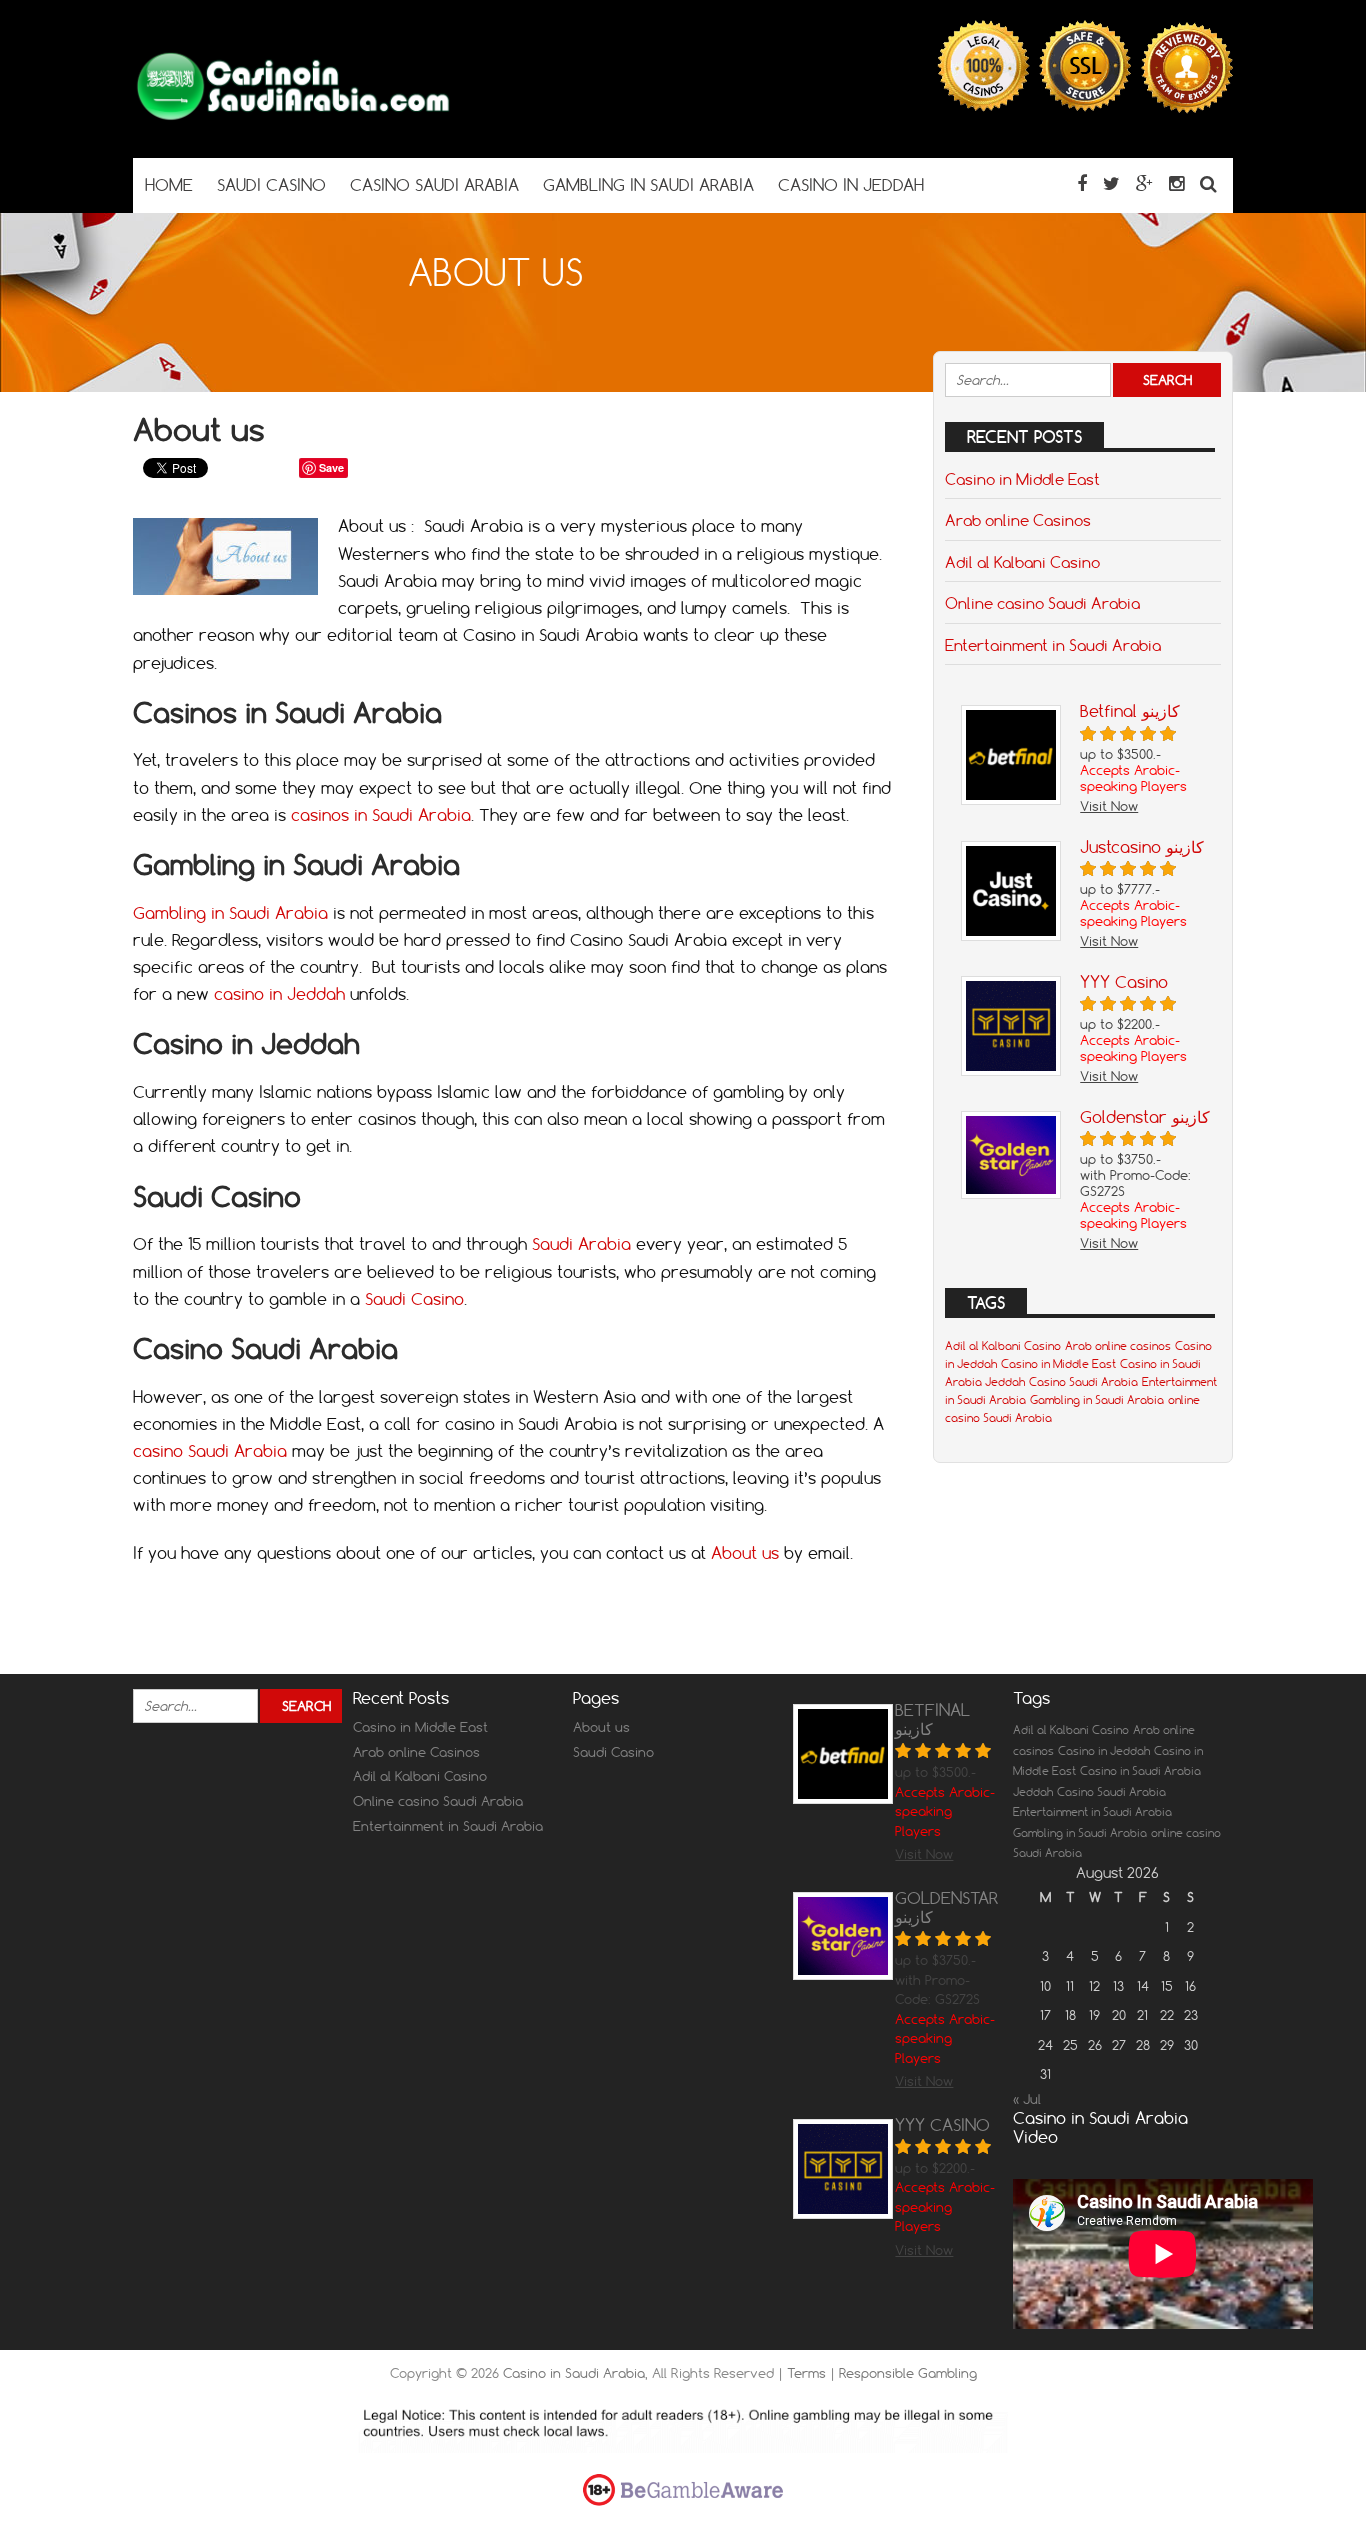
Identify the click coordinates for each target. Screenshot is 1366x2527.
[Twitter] (1111, 183)
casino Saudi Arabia (212, 1451)
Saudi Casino (414, 1299)
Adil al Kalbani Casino (1022, 562)
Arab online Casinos (1018, 520)
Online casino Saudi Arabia (1042, 603)
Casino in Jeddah (1104, 1751)
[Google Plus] (1144, 183)
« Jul (1027, 2099)
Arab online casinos (1118, 1346)
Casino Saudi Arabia (1083, 1382)
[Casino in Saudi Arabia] (293, 118)
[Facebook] (1082, 183)
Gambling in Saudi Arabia (230, 913)
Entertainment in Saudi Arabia (1053, 645)
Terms (808, 2373)
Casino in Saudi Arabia (574, 2373)
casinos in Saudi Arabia (381, 815)
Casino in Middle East (1022, 479)
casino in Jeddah (279, 994)
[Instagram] (1176, 183)
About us (745, 1553)
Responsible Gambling (908, 2373)
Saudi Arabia (581, 1244)
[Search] (1208, 183)
